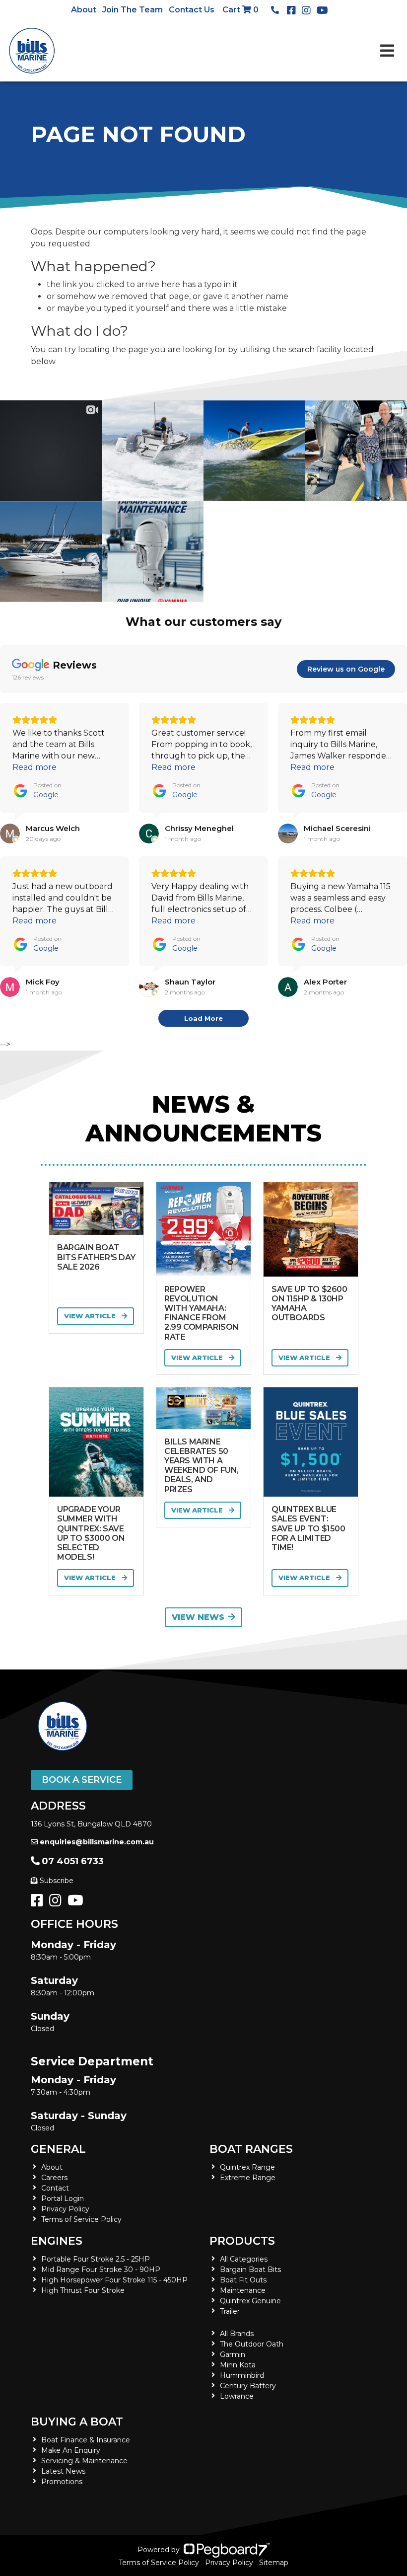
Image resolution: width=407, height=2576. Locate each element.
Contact (55, 2188)
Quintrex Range (247, 2167)
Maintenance (243, 2290)
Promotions (62, 2482)
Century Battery (248, 2386)
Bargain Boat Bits (250, 2270)
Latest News (63, 2471)
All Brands (237, 2334)
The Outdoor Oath (252, 2344)
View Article (91, 1316)
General (58, 2149)
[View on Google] (10, 833)
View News (198, 1617)
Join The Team (133, 10)
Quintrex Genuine (250, 2301)
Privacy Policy (65, 2209)
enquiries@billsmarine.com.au (97, 1842)
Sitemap (274, 2563)
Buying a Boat (77, 2422)
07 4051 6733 (73, 1861)
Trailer (230, 2311)
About (84, 10)
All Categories (244, 2259)
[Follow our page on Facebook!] (293, 10)
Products (242, 2241)
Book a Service (82, 1780)
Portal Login (63, 2198)
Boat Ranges (251, 2149)
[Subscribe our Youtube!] (77, 1903)
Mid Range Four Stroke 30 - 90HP (101, 2270)
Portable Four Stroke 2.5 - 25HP (96, 2259)
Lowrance (237, 2396)
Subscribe (57, 1881)
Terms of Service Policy (81, 2219)
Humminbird (242, 2375)
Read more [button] (34, 767)
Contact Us (192, 10)
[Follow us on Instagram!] (57, 1903)
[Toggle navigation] (387, 51)
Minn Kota (238, 2365)
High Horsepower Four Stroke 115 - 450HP (114, 2280)
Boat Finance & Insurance (86, 2440)
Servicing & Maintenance (84, 2461)
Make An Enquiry (71, 2450)
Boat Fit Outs (243, 2280)
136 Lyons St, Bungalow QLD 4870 (91, 1824)
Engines (57, 2241)
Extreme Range (248, 2178)
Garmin (233, 2354)
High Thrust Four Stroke (83, 2290)
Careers (54, 2178)
